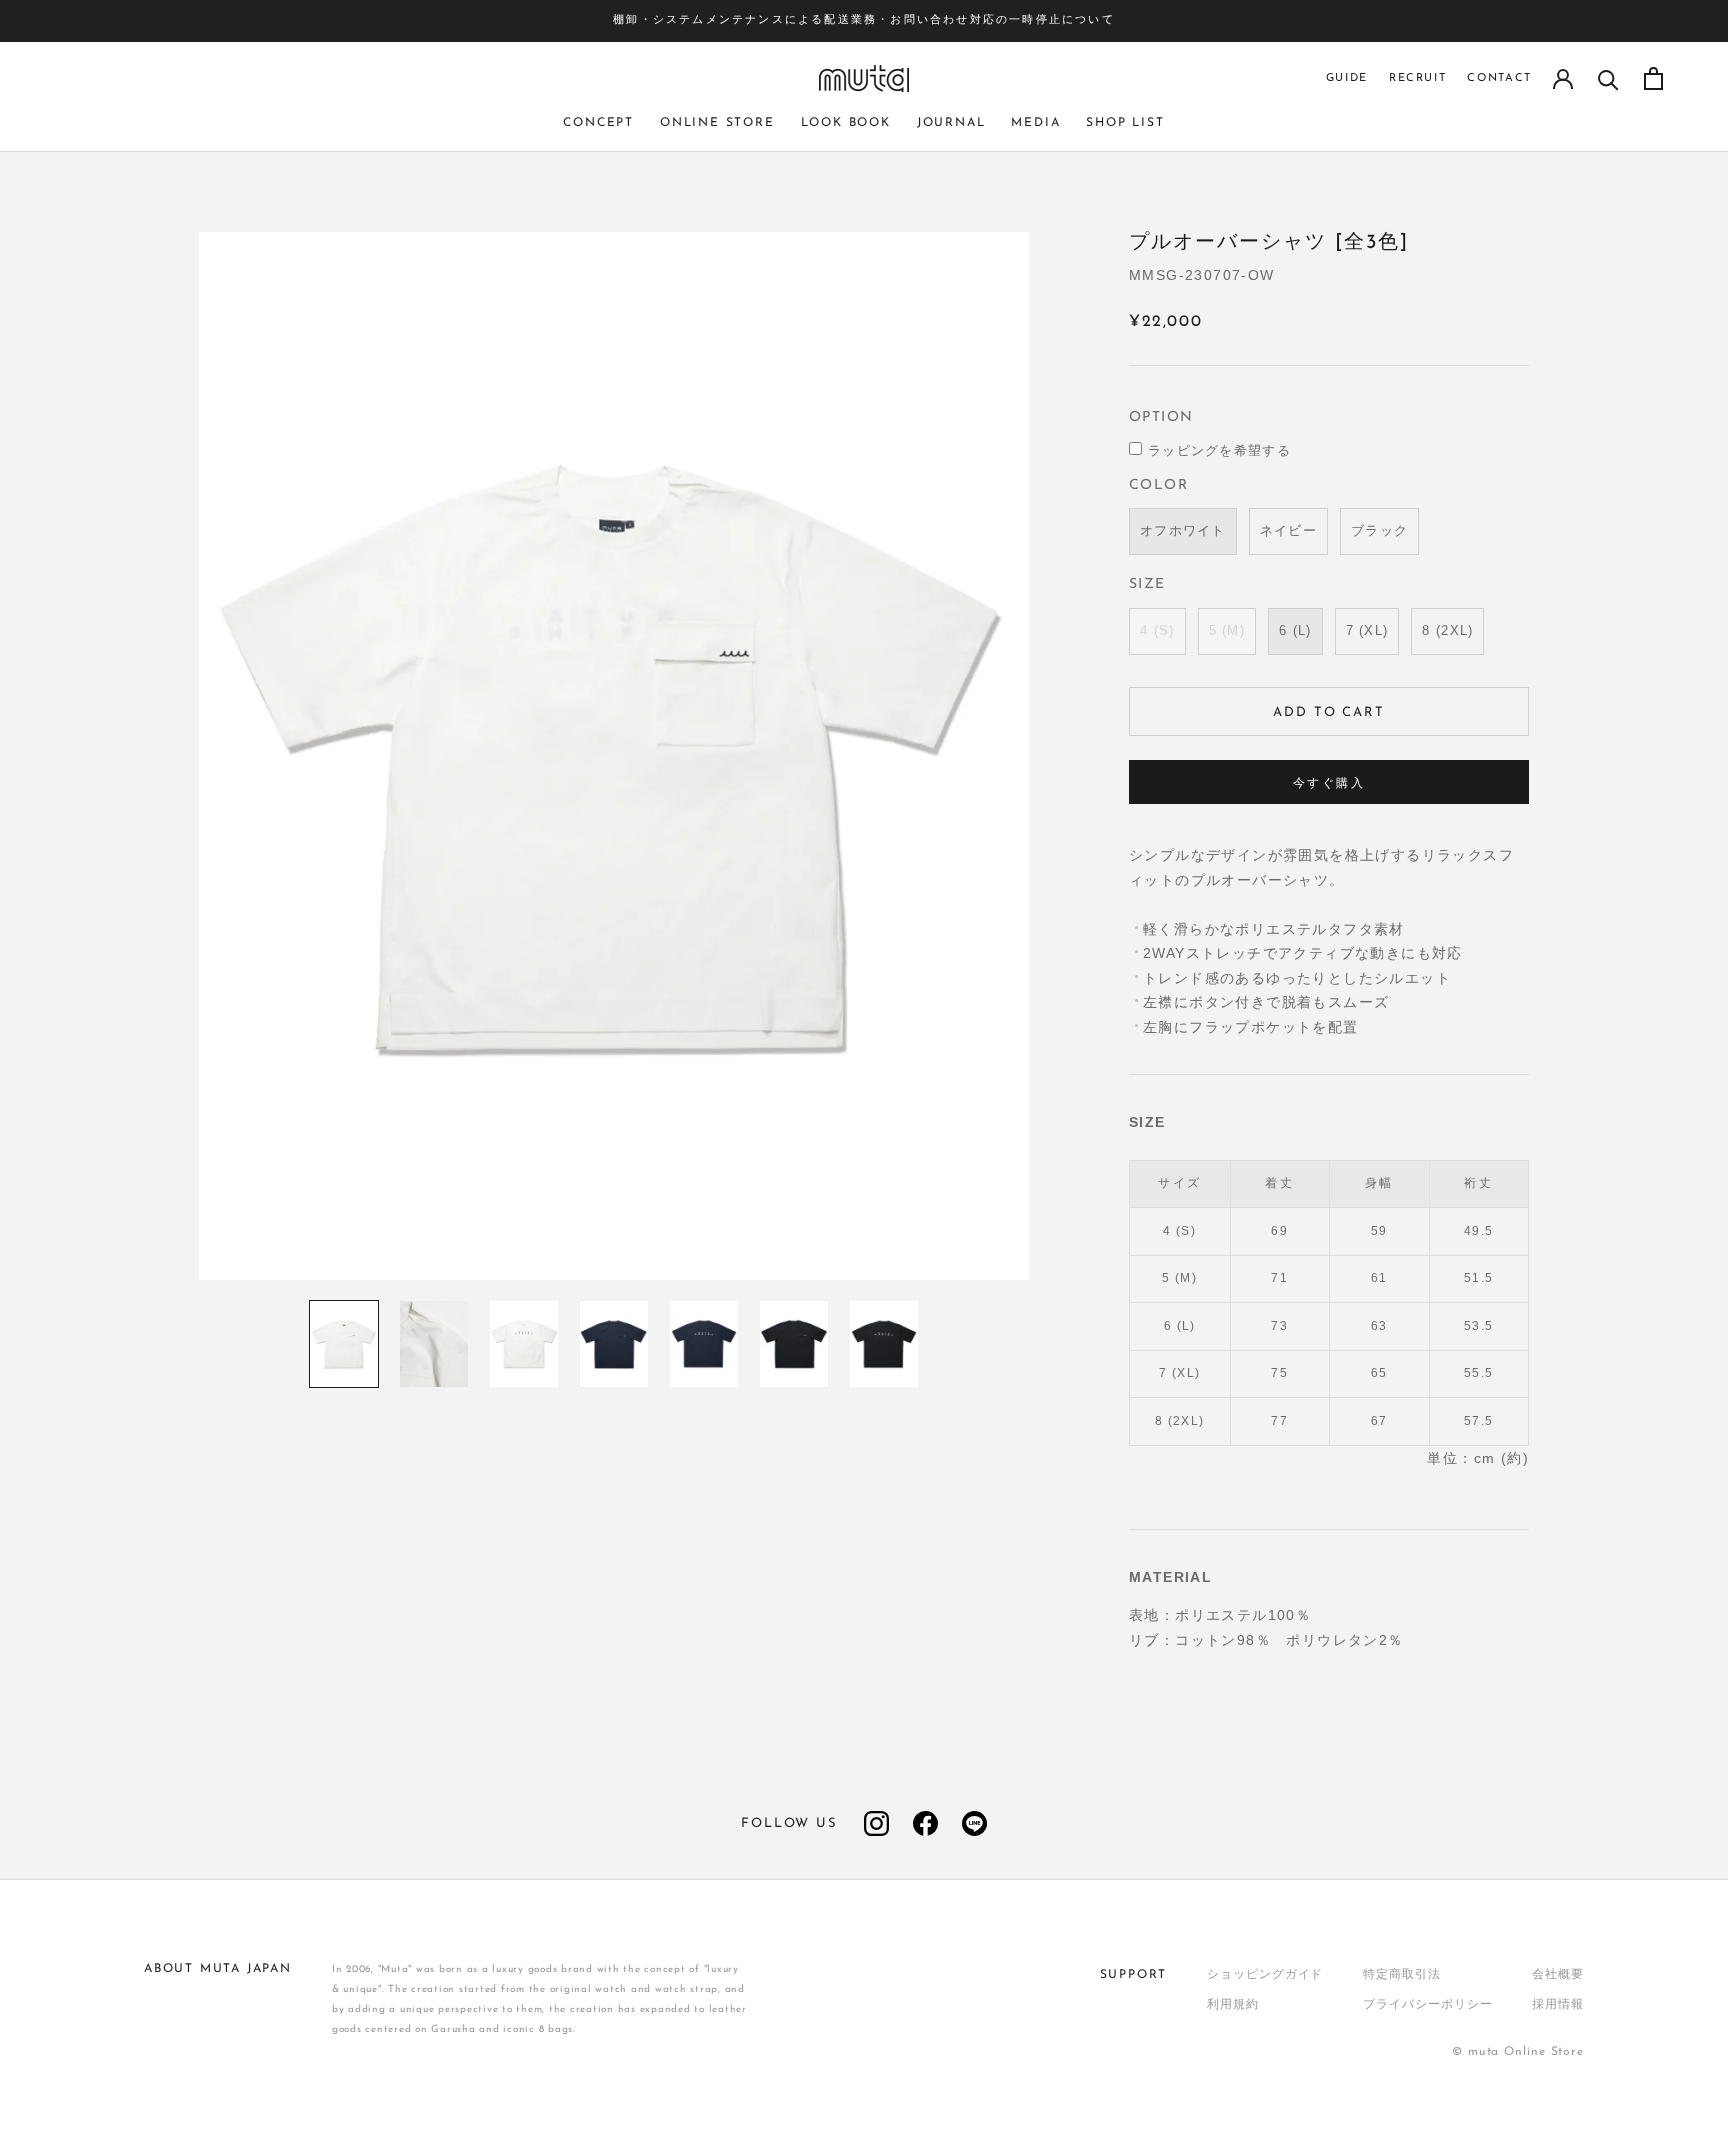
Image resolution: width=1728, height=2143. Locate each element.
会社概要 (1558, 1975)
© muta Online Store (1518, 2052)
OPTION (1161, 417)
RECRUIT (1418, 78)
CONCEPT (598, 123)
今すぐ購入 (1329, 784)
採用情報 (1558, 2005)
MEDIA (1035, 123)
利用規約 (1233, 2005)
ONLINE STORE (717, 123)
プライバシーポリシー (1427, 2005)
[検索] (1608, 78)
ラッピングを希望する (1219, 451)
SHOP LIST (1125, 123)
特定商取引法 (1401, 1975)
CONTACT (1499, 78)
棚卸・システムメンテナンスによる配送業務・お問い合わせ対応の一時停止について (864, 20)
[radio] (1183, 531)
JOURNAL (951, 123)
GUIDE (1347, 78)
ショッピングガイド (1265, 1975)
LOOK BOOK (846, 123)
